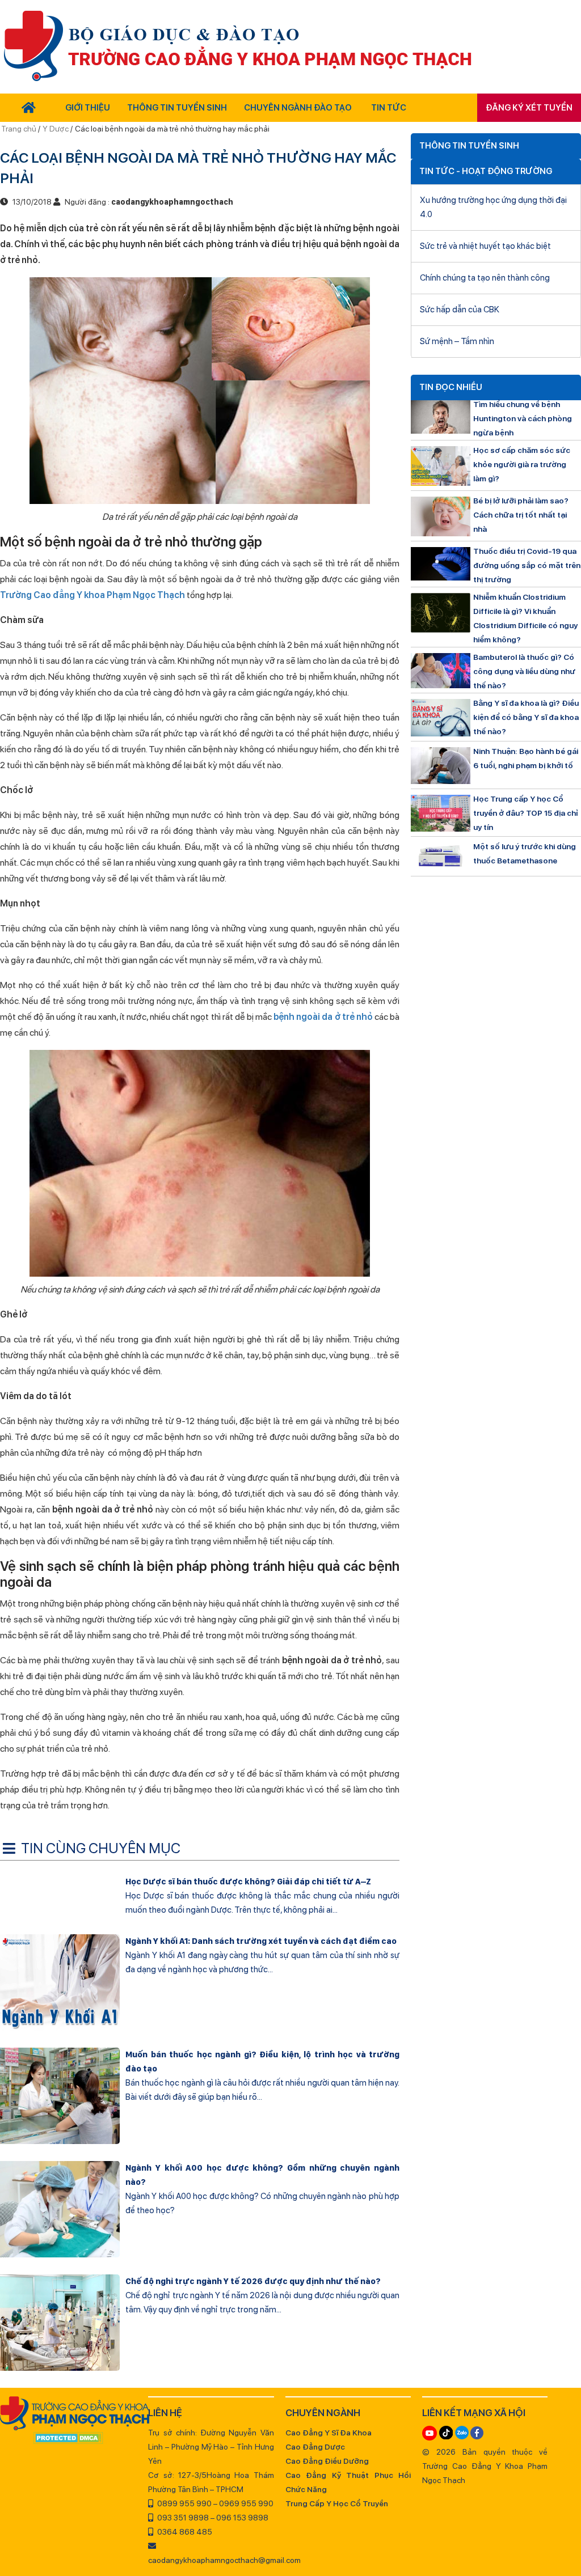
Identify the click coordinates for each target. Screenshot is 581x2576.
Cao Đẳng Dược (315, 2447)
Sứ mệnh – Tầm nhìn (457, 341)
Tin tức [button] (389, 108)
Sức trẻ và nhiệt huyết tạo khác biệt (485, 246)
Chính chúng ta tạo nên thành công (485, 278)
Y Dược (56, 129)
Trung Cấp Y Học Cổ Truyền (337, 2503)
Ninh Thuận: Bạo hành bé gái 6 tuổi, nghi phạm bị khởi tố (526, 758)
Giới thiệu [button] (88, 108)
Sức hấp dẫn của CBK (460, 310)
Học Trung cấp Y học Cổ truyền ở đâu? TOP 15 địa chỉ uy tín (526, 813)
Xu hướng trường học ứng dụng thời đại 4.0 (493, 207)
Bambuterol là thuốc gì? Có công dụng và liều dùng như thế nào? (524, 671)
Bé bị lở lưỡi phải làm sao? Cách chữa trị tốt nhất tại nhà (521, 515)
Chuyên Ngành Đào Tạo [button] (298, 108)
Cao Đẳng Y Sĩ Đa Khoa (329, 2433)
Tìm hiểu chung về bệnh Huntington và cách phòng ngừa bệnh (523, 418)
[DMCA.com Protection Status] (68, 2439)
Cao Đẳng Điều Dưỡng (327, 2461)
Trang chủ (20, 129)
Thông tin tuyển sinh (177, 108)
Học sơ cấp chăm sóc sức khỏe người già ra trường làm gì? (522, 464)
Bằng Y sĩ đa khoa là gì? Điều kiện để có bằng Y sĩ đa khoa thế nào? (526, 717)
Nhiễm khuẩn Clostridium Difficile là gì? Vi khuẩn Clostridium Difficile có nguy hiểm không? (525, 618)
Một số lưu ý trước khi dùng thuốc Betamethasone (525, 853)
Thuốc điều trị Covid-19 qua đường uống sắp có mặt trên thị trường (527, 565)
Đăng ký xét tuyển (529, 108)
